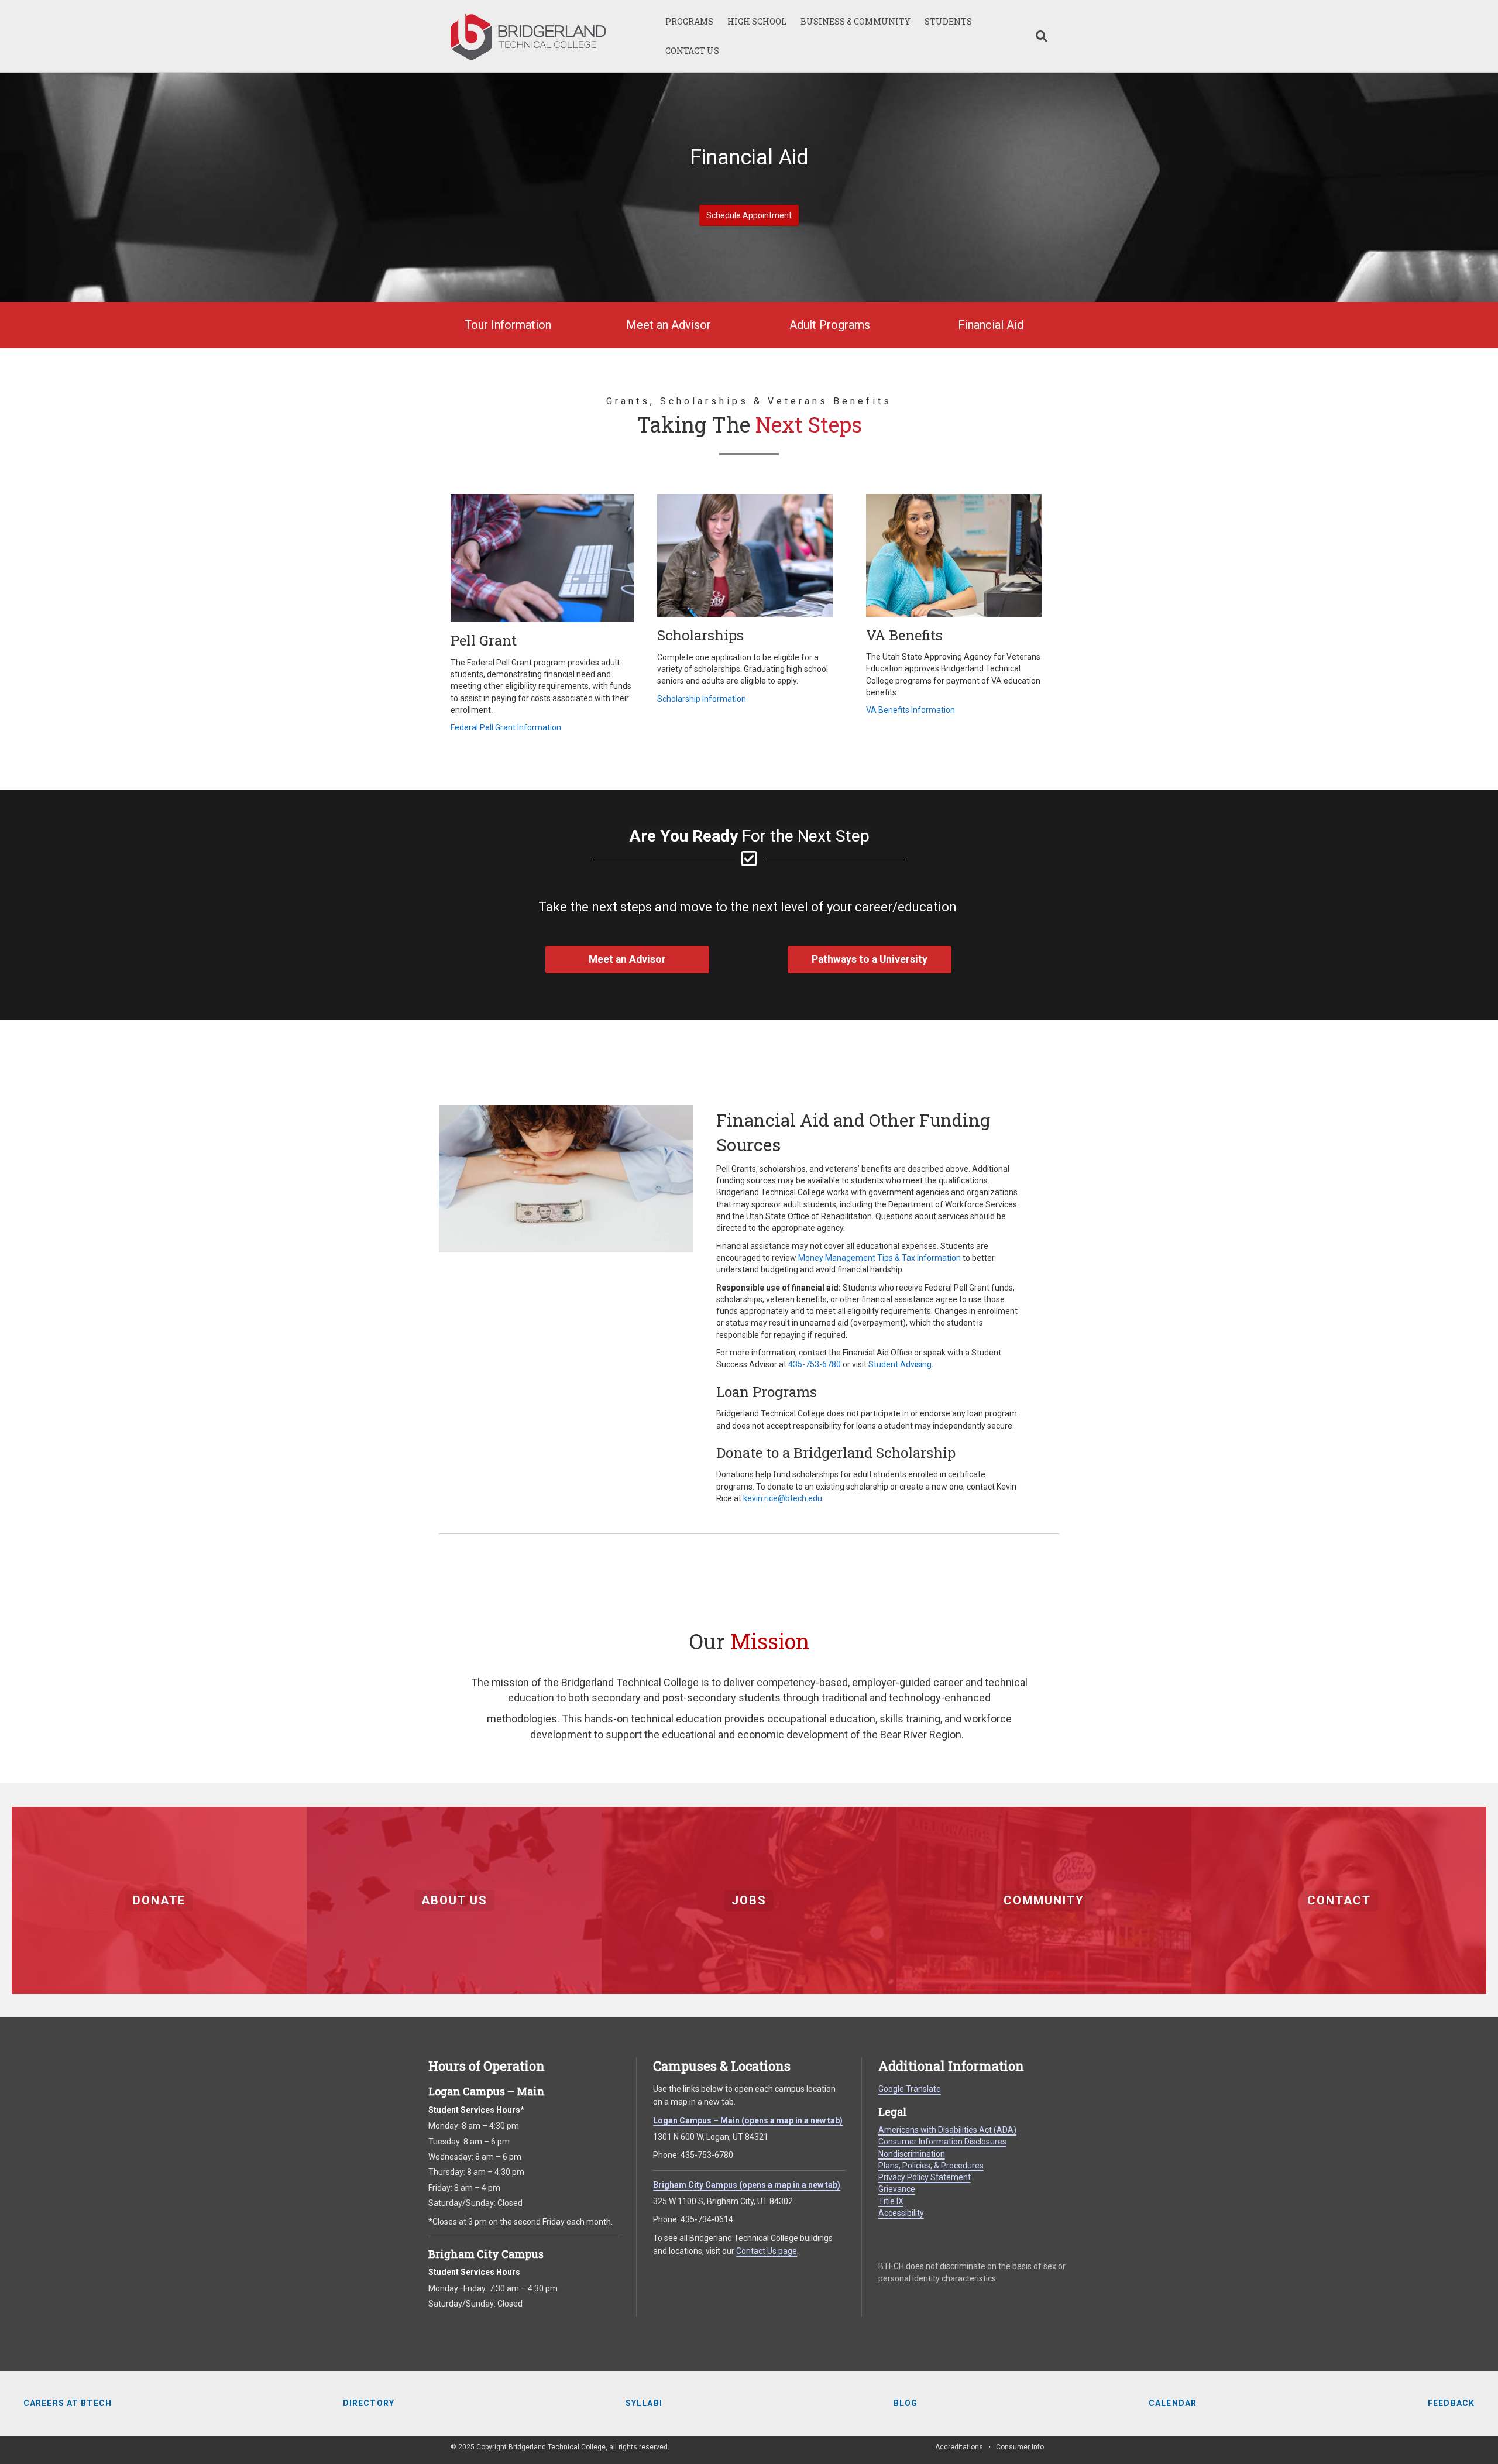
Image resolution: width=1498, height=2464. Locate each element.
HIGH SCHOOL (757, 21)
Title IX (891, 2201)
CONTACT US (692, 51)
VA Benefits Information (911, 710)
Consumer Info (1020, 2447)
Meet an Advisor (627, 959)
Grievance (897, 2189)
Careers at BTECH (68, 2403)
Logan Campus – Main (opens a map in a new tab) (748, 2120)
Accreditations (959, 2447)
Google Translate (910, 2089)
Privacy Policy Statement (925, 2177)
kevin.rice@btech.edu (783, 1498)
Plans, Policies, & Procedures (931, 2166)
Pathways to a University (870, 959)
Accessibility (901, 2213)
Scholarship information (702, 699)
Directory (369, 2403)
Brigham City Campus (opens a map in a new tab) (747, 2185)
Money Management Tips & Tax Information (879, 1258)
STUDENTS (948, 21)
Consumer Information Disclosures (942, 2142)
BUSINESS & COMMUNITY (855, 21)
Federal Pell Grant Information (506, 727)
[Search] (1038, 36)
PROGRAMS (689, 21)
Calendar (1173, 2403)
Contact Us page (767, 2251)
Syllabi (644, 2403)
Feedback (1451, 2403)
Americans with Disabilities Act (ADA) (947, 2130)
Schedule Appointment (749, 215)
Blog (906, 2403)
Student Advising (900, 1364)
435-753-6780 (815, 1364)
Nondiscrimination (912, 2154)
